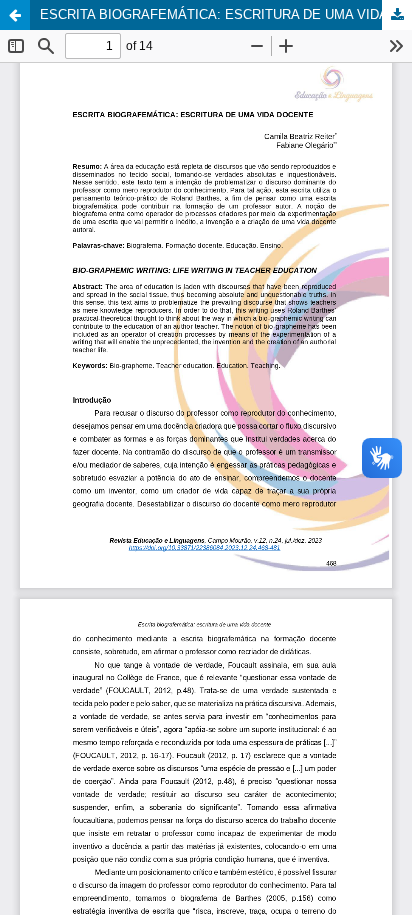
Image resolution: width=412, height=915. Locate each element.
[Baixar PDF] (397, 15)
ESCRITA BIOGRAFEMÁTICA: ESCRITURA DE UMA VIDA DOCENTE (226, 14)
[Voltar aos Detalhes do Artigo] (15, 15)
